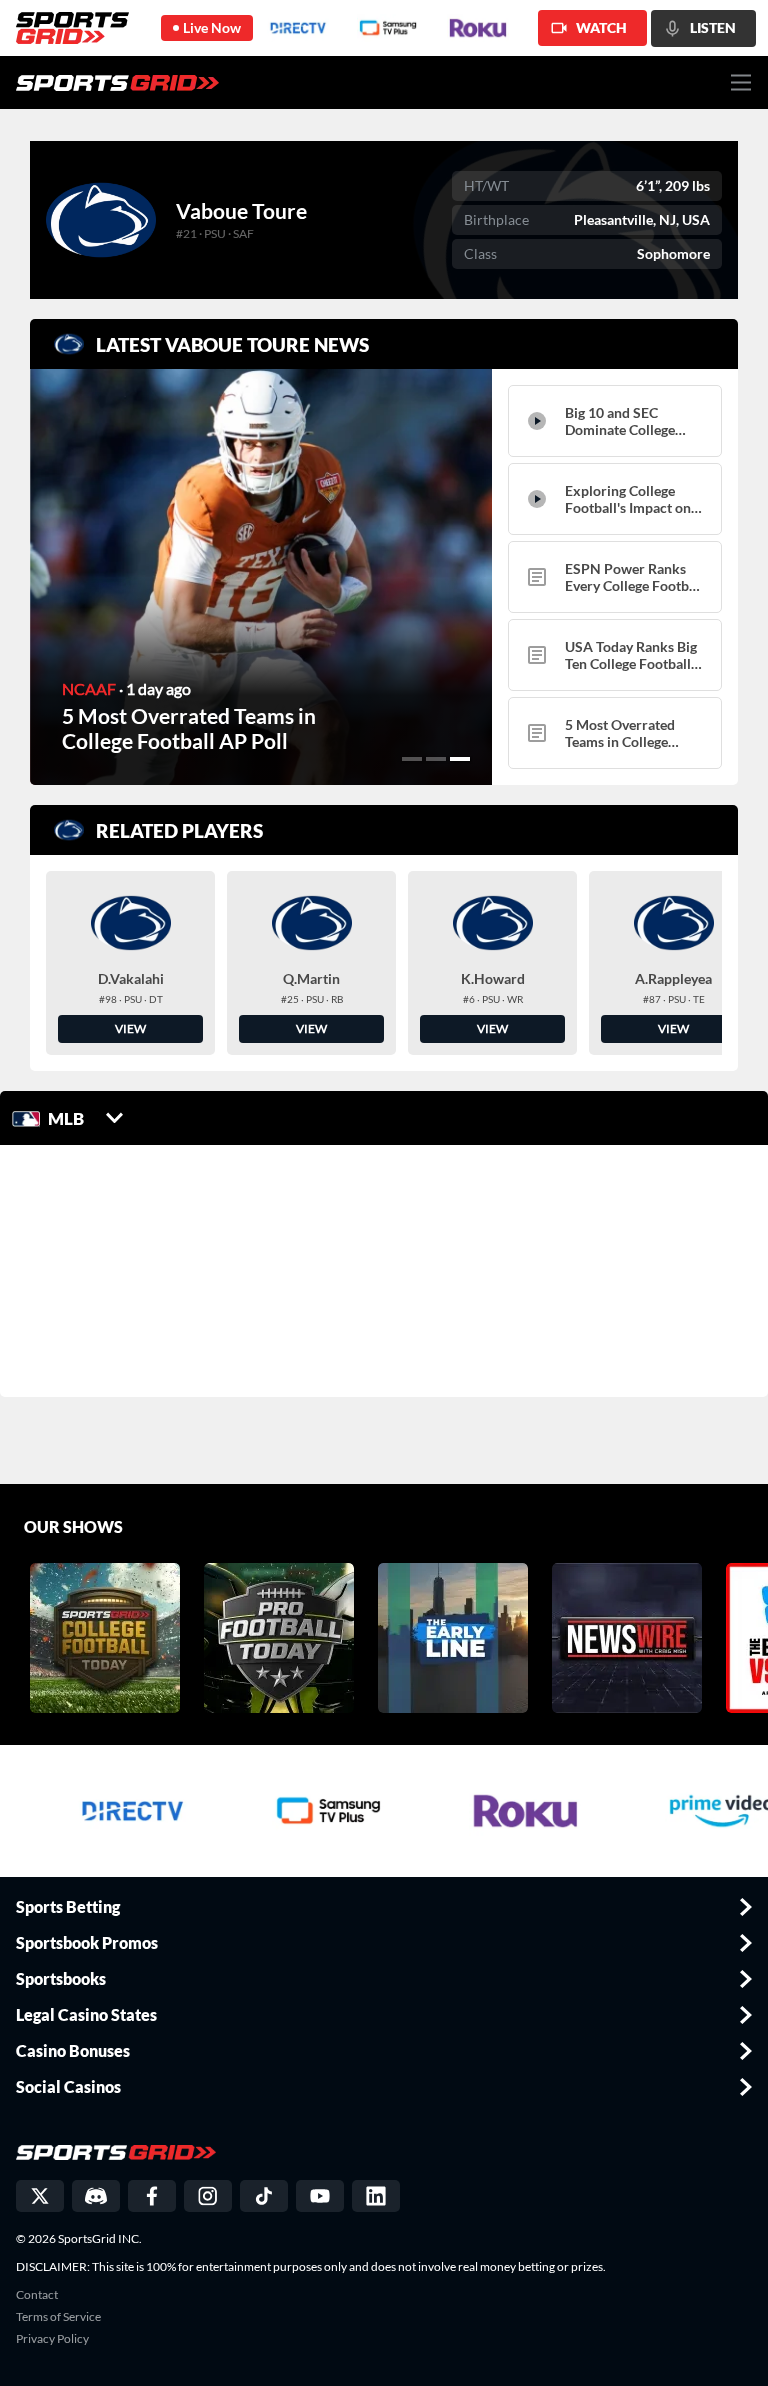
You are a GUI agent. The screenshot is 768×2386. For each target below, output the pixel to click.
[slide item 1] (412, 759)
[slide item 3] (460, 759)
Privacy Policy (52, 2339)
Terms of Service (58, 2317)
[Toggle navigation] (741, 82)
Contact (37, 2295)
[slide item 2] (436, 759)
